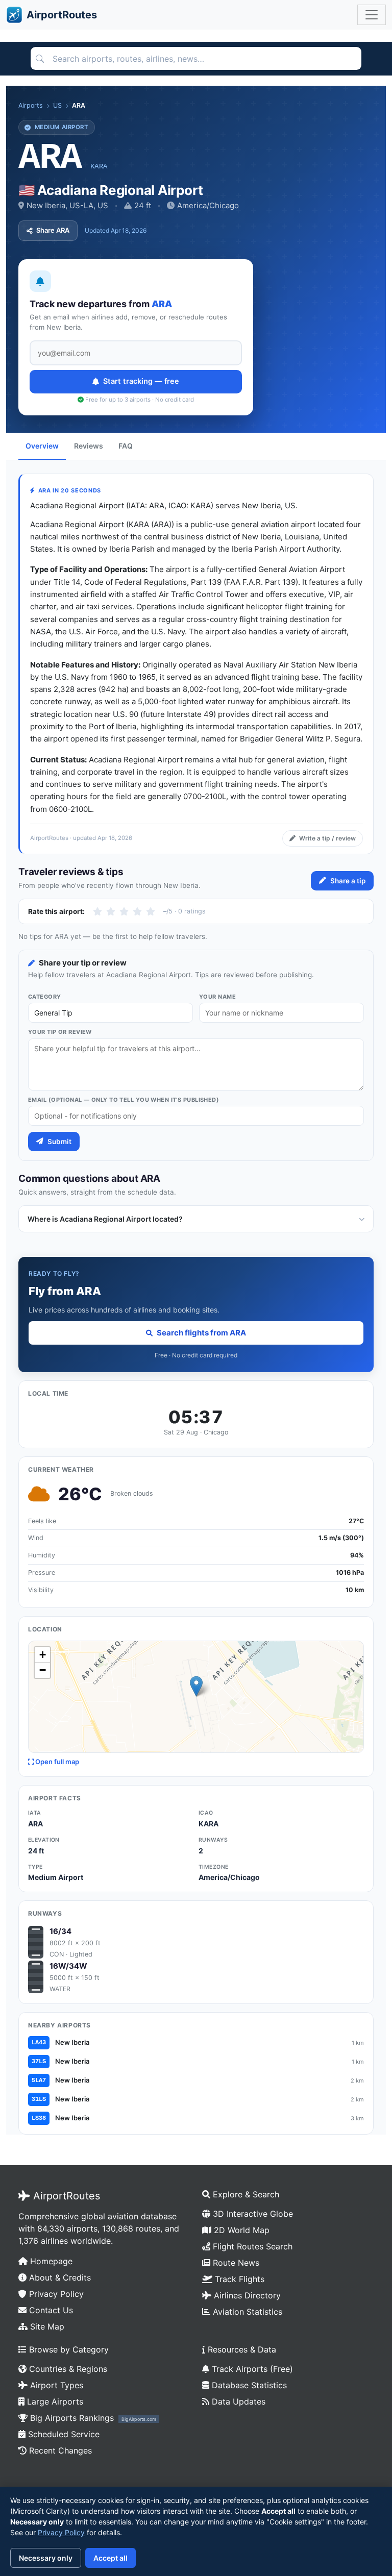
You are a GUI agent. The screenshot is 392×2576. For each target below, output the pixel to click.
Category (45, 997)
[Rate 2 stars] (111, 911)
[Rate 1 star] (97, 911)
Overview (42, 446)
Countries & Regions (67, 2369)
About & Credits (59, 2277)
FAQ (126, 446)
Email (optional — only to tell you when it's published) (124, 1100)
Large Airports (54, 2401)
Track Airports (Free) (251, 2369)
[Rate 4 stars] (137, 911)
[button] (196, 1686)
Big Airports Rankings (92, 2418)
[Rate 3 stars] (124, 911)
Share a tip (348, 881)
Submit (59, 1142)
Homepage (50, 2261)
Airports (31, 105)
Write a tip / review (327, 838)
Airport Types (55, 2385)
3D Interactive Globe (252, 2214)
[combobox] (196, 59)
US (57, 105)
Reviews (89, 446)
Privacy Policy (55, 2294)
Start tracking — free (141, 381)
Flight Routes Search (251, 2246)
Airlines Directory (246, 2295)
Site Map (46, 2326)
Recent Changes (59, 2450)
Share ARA (53, 230)
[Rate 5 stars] (151, 911)
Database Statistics (248, 2385)
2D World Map (240, 2230)
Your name (217, 997)
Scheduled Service (63, 2434)
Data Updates (237, 2401)
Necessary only (46, 2558)
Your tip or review (60, 1032)
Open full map (56, 1762)
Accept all (111, 2558)
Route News (235, 2263)
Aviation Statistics (246, 2312)
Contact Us (50, 2310)
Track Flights (238, 2279)
